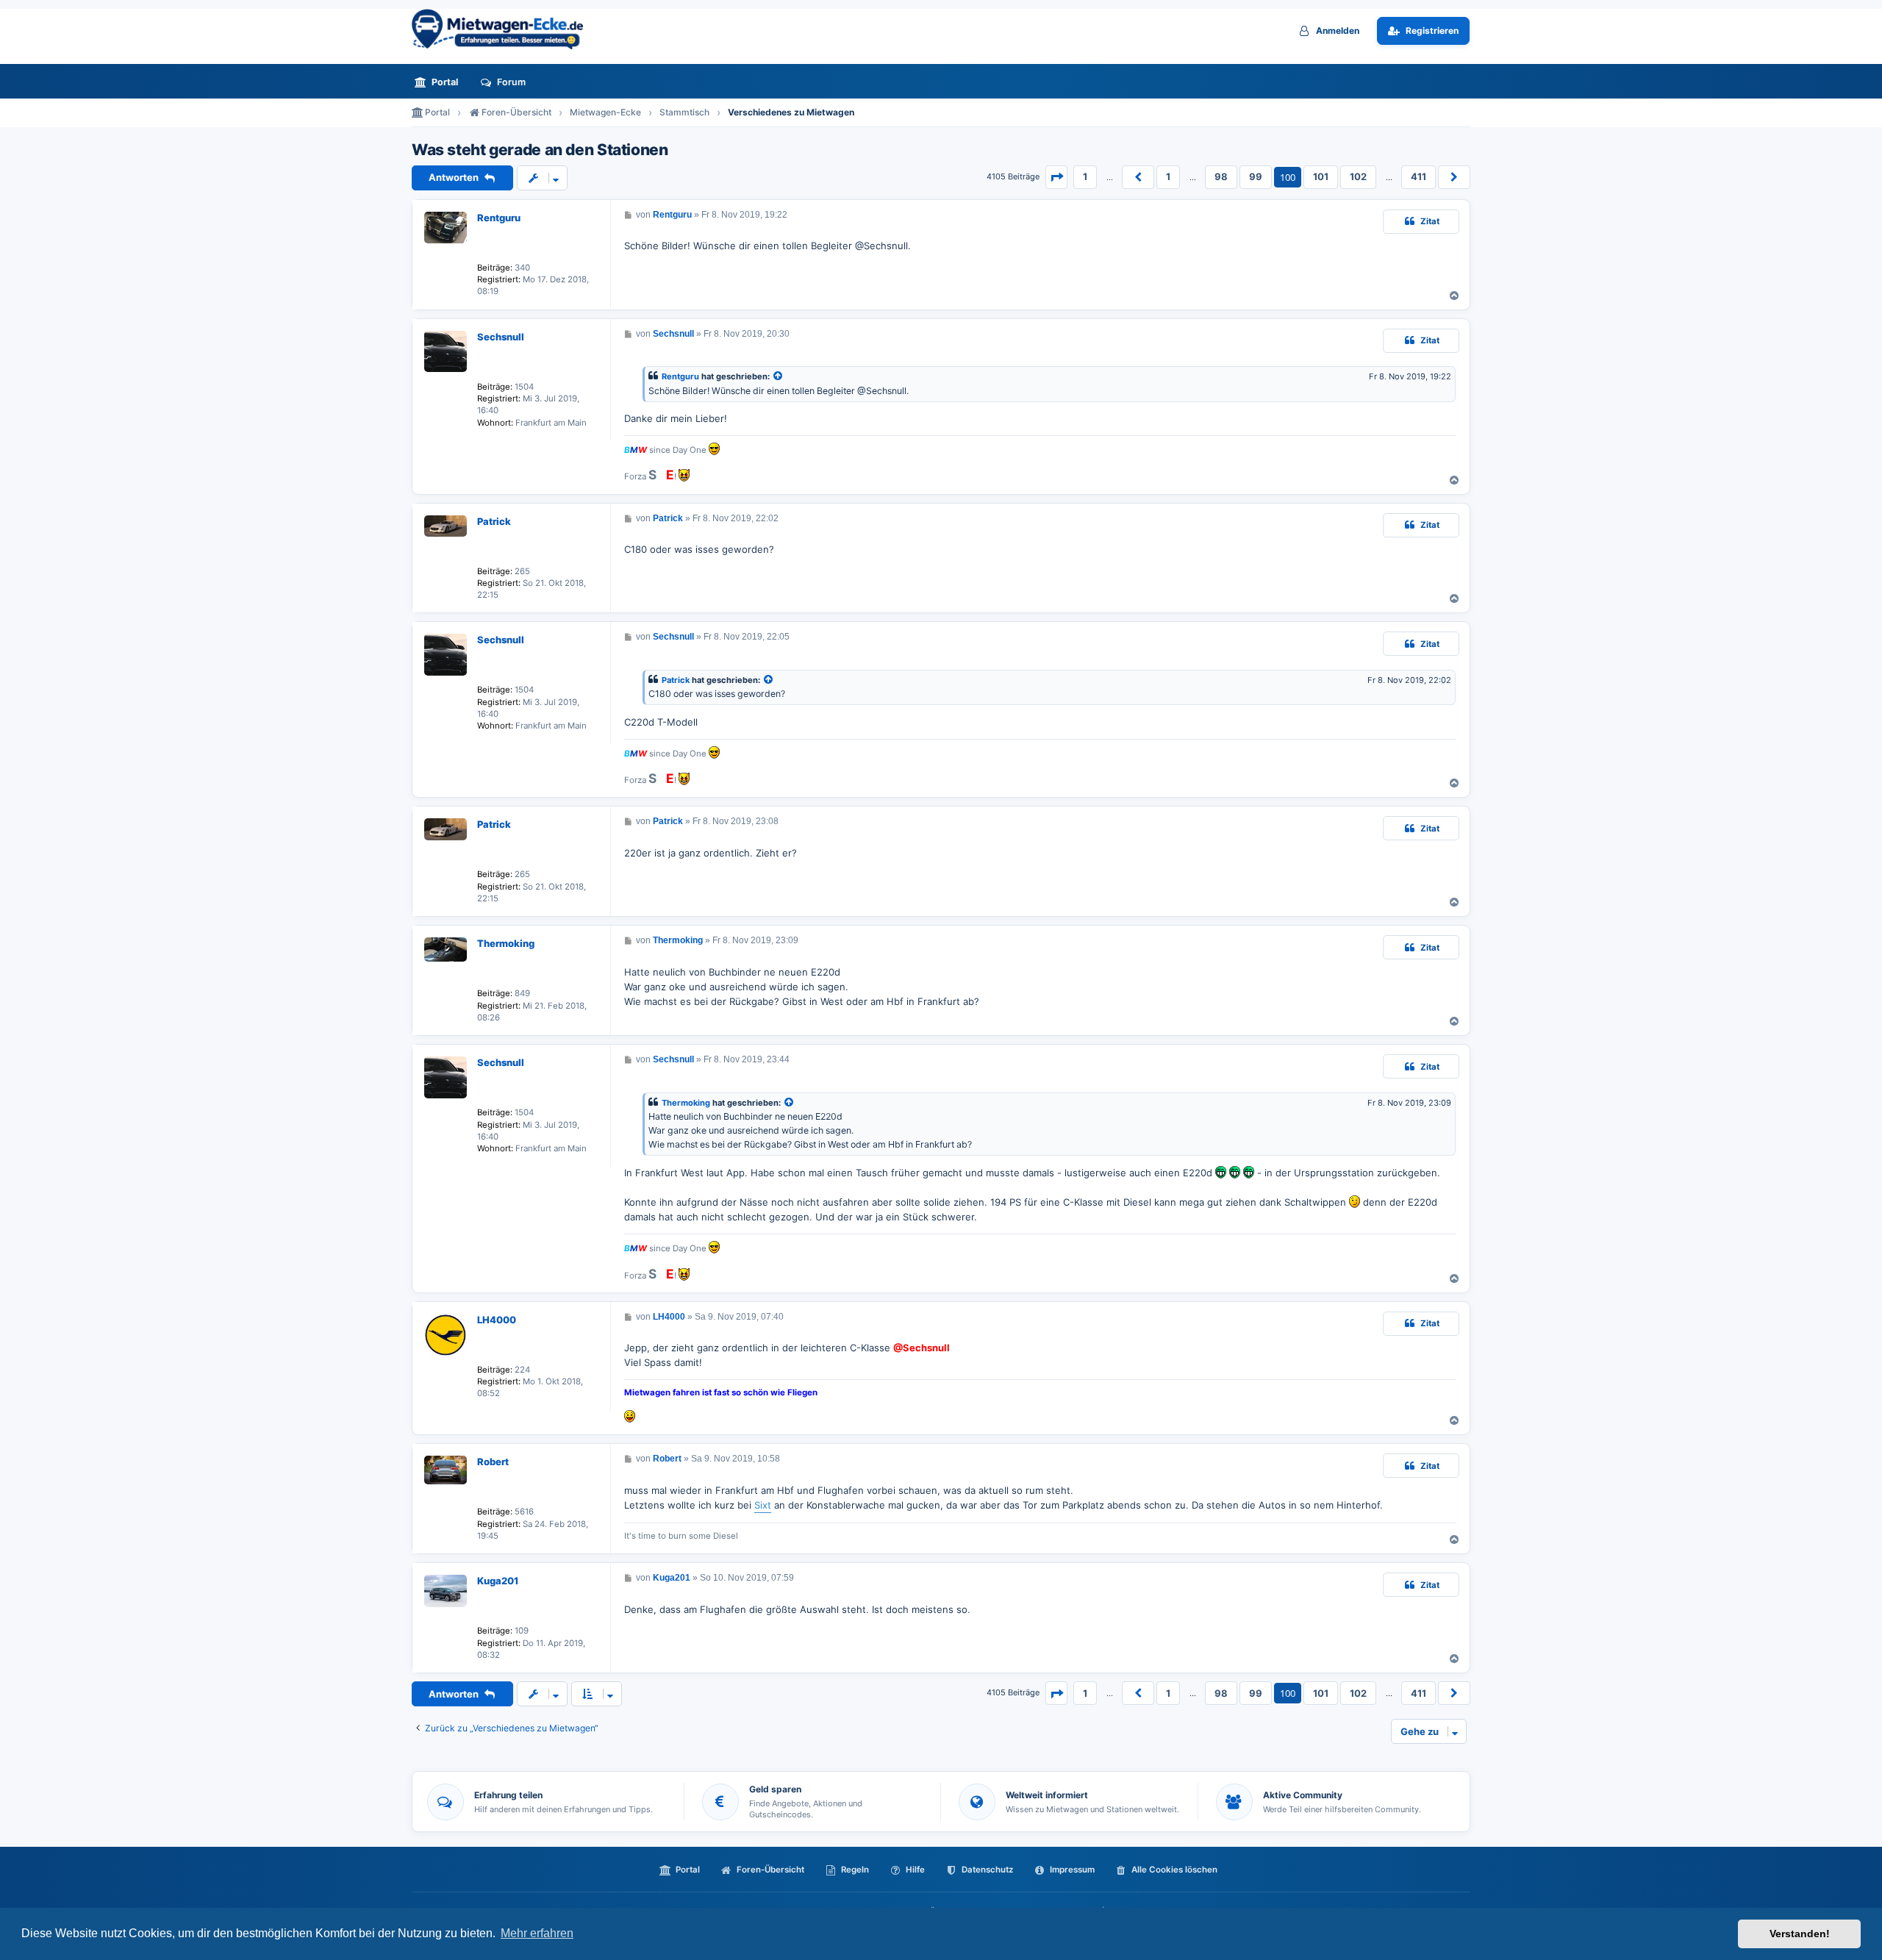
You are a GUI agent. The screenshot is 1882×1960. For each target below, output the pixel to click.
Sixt (763, 1505)
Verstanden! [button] (1800, 1934)
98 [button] (1221, 176)
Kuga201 (498, 1581)
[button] (1056, 177)
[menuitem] (440, 82)
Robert (493, 1462)
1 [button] (1085, 176)
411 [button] (1418, 176)
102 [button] (1358, 176)
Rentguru (499, 218)
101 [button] (1321, 176)
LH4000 (497, 1320)
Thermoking (506, 943)
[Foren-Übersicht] (504, 29)
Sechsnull (501, 337)
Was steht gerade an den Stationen (540, 150)
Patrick (494, 521)
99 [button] (1256, 176)
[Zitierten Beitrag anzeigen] (779, 377)
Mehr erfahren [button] (537, 1933)
